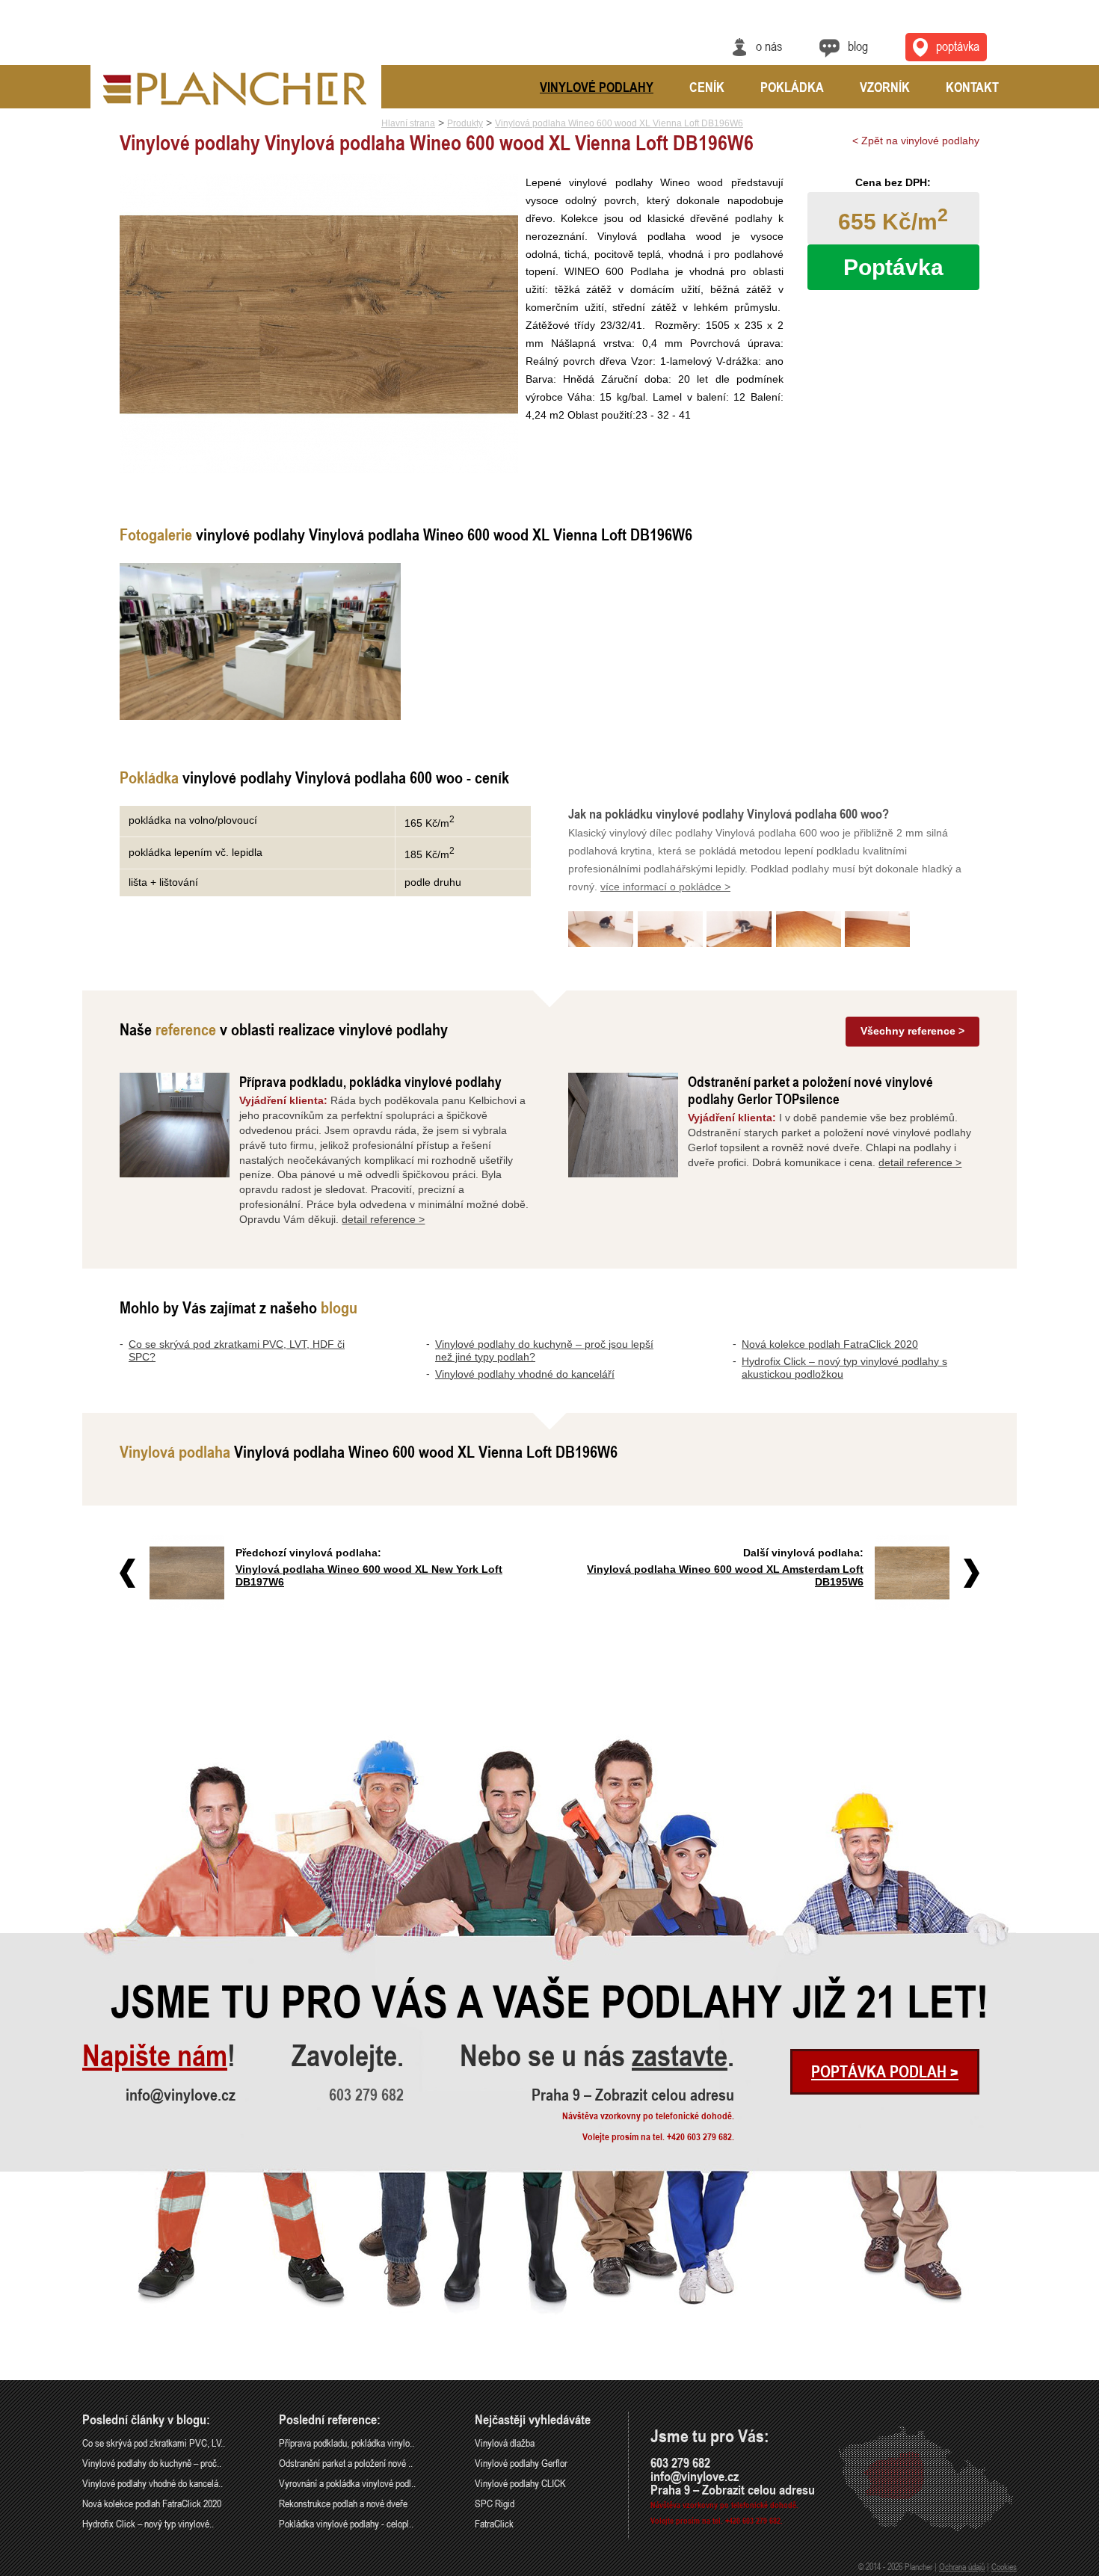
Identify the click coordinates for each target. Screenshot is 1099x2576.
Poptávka (958, 46)
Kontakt (972, 87)
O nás (769, 46)
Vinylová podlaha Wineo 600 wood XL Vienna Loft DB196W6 (619, 123)
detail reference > (383, 1219)
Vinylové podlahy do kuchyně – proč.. (152, 2463)
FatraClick (494, 2523)
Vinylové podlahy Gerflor (521, 2463)
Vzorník (885, 87)
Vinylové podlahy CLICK (520, 2483)
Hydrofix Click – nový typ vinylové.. (148, 2523)
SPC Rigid (495, 2503)
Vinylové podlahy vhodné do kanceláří (525, 1374)
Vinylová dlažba (505, 2443)
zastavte (680, 2056)
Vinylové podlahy (597, 87)
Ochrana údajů (962, 2566)
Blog (858, 46)
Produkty (465, 123)
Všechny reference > (912, 1031)
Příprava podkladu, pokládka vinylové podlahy (370, 1081)
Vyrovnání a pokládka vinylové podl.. (347, 2483)
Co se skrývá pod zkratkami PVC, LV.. (154, 2443)
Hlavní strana (408, 123)
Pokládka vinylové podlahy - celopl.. (346, 2523)
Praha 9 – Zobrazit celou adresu (633, 2095)
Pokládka (792, 87)
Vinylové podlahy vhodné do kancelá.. (153, 2483)
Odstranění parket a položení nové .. (346, 2463)
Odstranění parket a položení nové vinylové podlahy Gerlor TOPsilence (810, 1090)
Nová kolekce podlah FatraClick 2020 (830, 1344)
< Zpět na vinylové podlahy (916, 141)
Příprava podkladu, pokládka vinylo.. (347, 2443)
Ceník (707, 87)
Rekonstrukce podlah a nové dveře (343, 2503)
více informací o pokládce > (665, 887)
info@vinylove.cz (181, 2095)
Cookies (1004, 2566)
